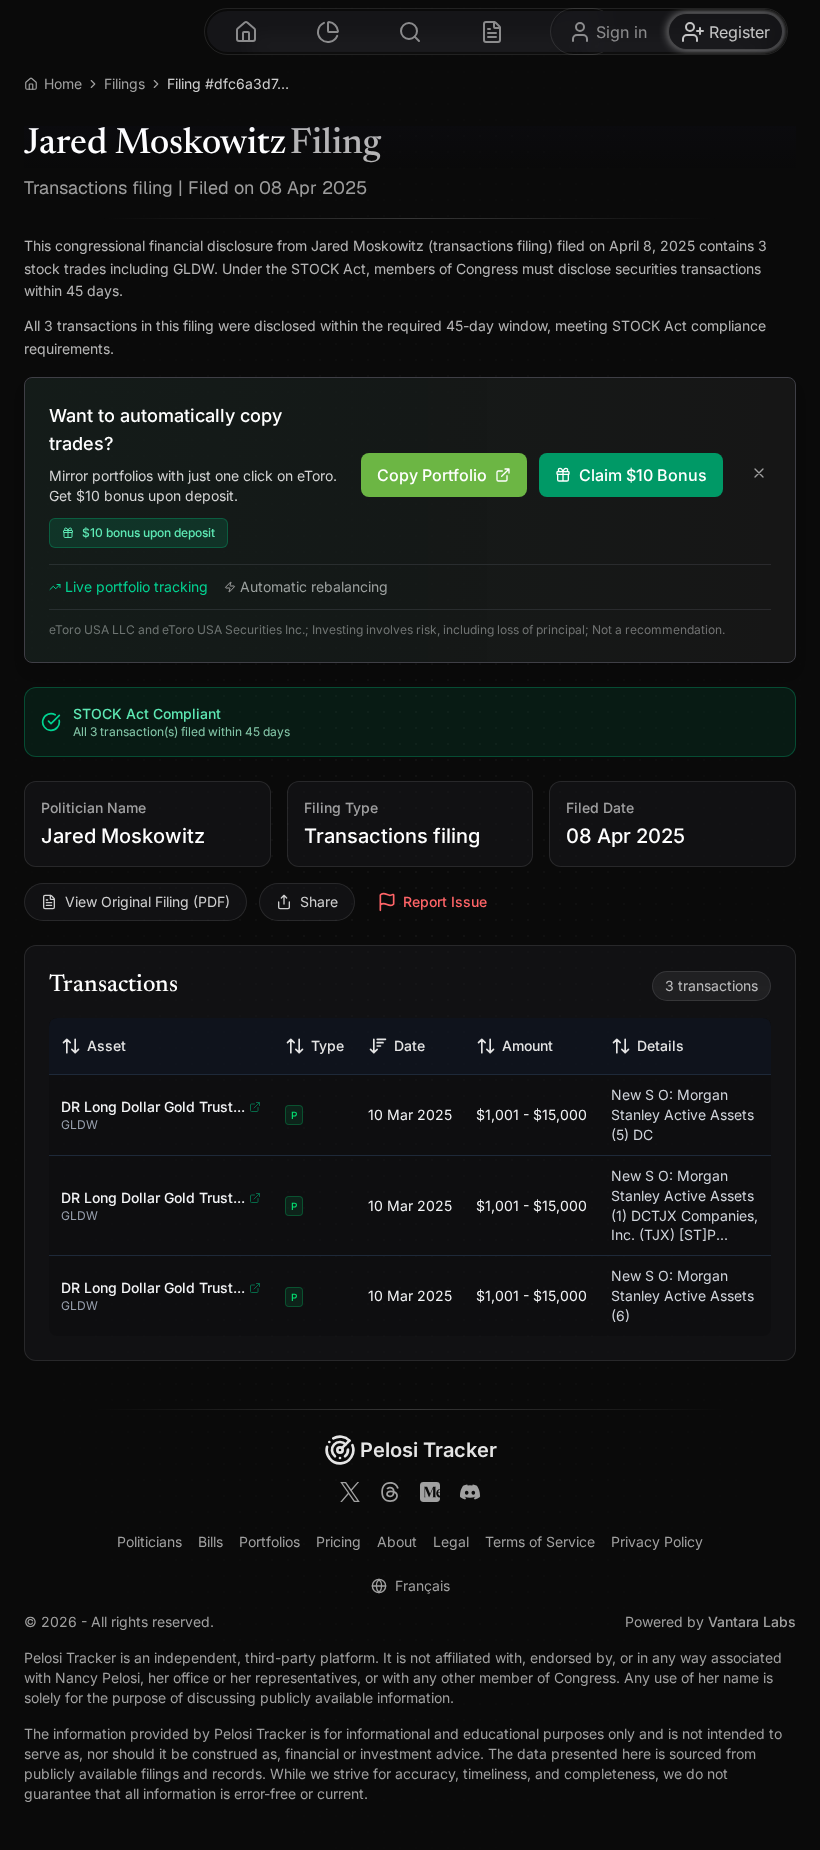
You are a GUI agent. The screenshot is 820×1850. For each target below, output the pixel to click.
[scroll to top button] (780, 1748)
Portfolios (269, 1541)
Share (319, 901)
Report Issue (445, 901)
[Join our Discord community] (470, 1495)
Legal (451, 1541)
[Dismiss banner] (759, 475)
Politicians (149, 1541)
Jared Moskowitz (123, 836)
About (397, 1541)
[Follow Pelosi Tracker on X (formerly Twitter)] (350, 1495)
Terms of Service (540, 1541)
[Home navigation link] (246, 31)
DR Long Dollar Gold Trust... (153, 1106)
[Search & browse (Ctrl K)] (410, 31)
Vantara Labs (752, 1621)
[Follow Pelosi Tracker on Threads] (390, 1495)
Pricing (338, 1541)
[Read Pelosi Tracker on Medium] (430, 1495)
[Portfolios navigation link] (328, 31)
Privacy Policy (657, 1541)
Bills (210, 1541)
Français (422, 1585)
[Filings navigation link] (492, 31)
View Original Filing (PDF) (147, 901)
